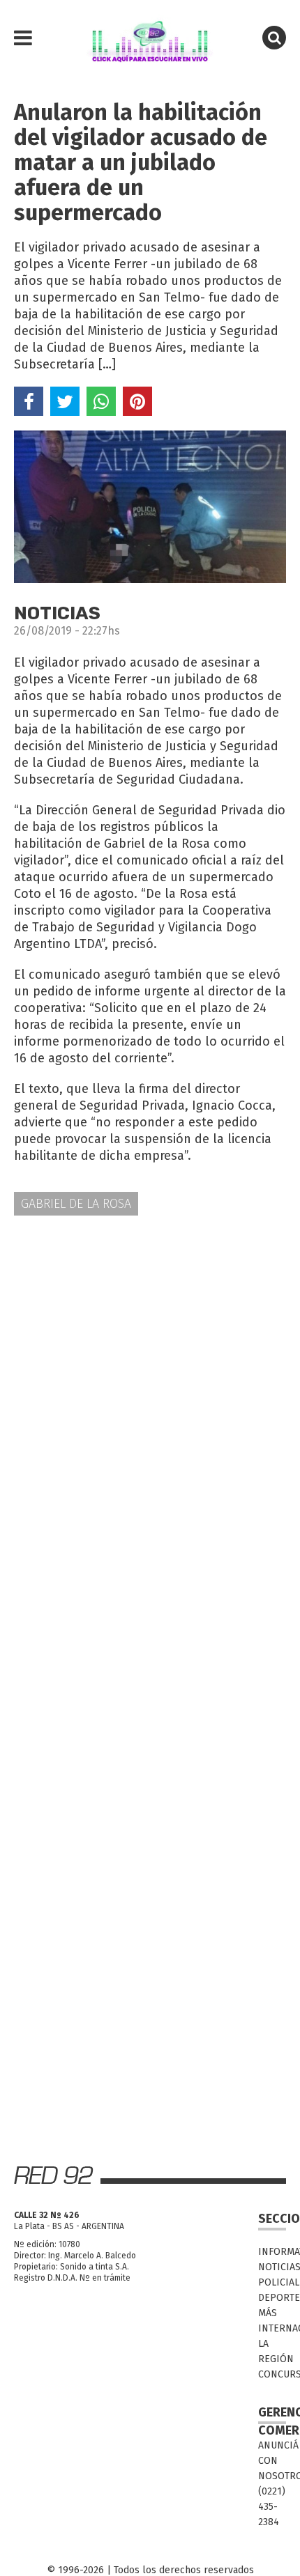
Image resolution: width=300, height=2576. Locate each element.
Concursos (272, 2374)
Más (268, 2313)
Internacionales (272, 2328)
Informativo (272, 2252)
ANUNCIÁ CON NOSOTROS (272, 2461)
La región (272, 2351)
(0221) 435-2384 (272, 2507)
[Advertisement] (150, 1388)
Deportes (272, 2298)
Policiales (272, 2282)
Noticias (272, 2267)
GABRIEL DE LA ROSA (76, 1204)
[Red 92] (150, 38)
